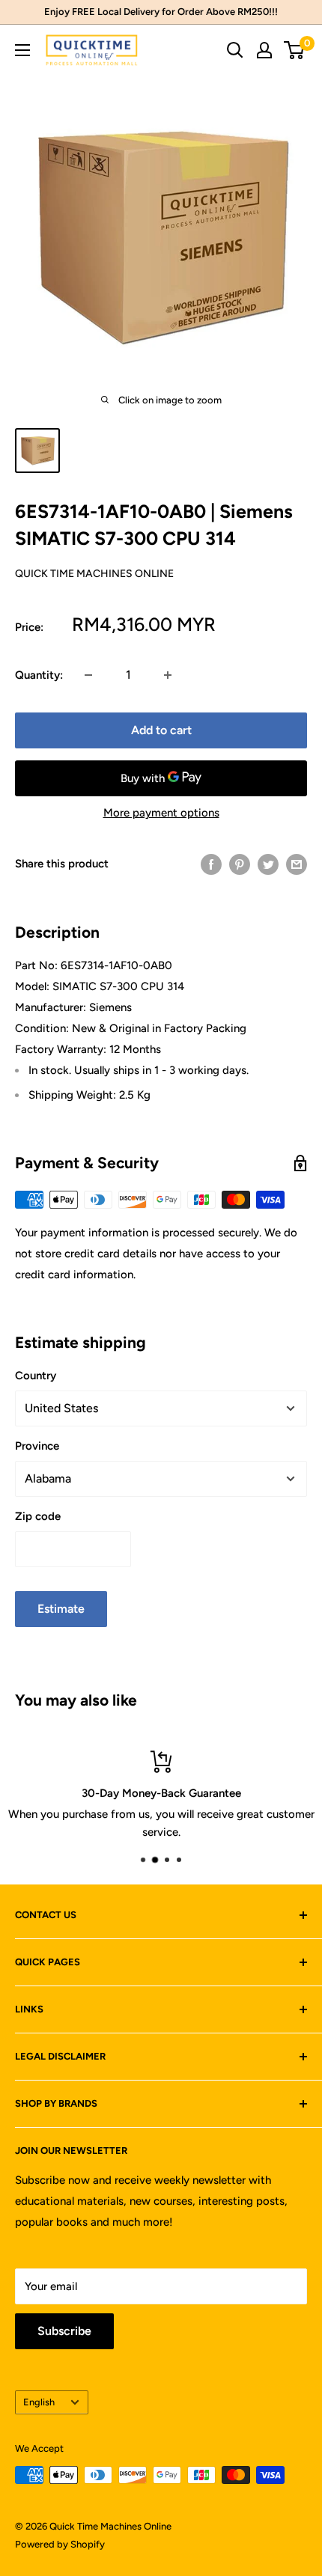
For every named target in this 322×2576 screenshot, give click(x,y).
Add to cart (161, 730)
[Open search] (235, 50)
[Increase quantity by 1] (168, 675)
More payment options (161, 813)
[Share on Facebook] (211, 864)
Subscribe (64, 2331)
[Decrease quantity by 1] (88, 675)
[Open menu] (22, 50)
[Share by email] (297, 864)
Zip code (38, 1516)
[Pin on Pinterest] (240, 864)
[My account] (264, 50)
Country (36, 1376)
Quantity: (39, 675)
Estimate (61, 1609)
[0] (295, 50)
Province (37, 1446)
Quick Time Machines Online (94, 574)
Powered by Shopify (60, 2544)
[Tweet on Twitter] (268, 864)
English (39, 2402)
